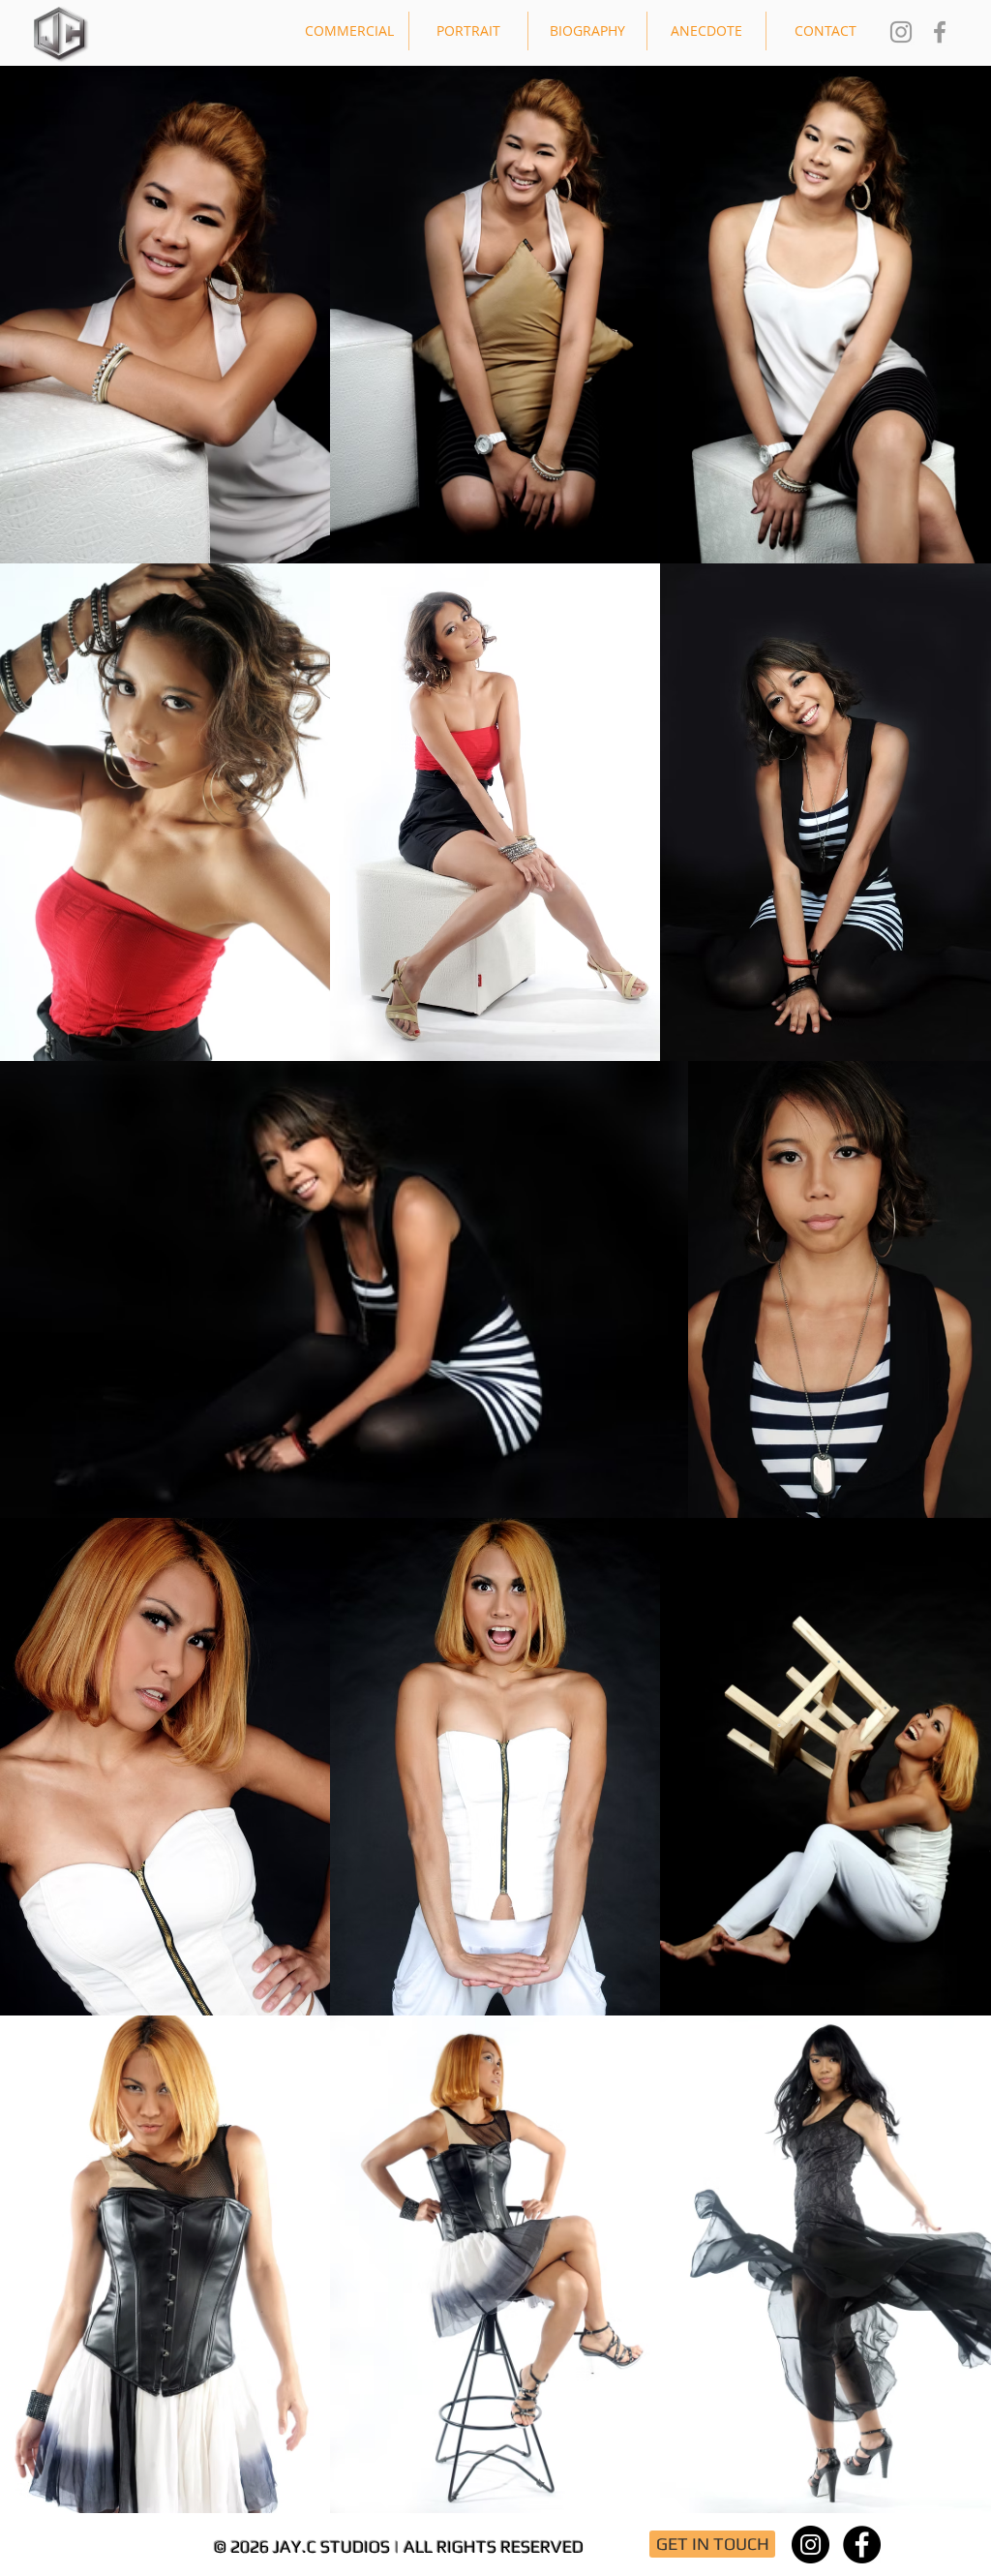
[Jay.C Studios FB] (940, 32)
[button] (349, 31)
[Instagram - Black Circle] (811, 2545)
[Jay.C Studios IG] (901, 32)
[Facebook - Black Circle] (862, 2545)
